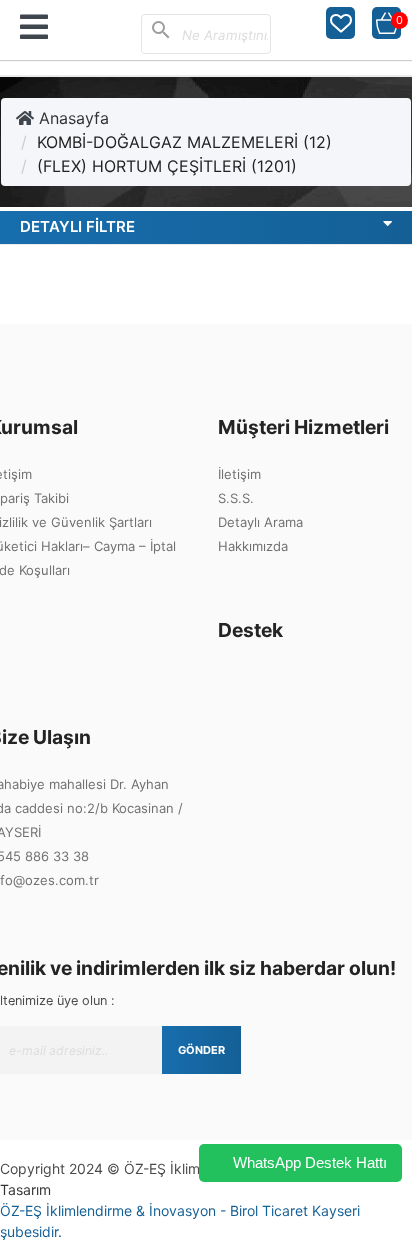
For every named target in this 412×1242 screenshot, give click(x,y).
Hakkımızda (253, 546)
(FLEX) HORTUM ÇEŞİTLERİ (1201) (167, 166)
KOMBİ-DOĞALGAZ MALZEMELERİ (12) (184, 142)
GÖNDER (201, 1050)
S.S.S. (236, 498)
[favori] (341, 23)
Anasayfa (71, 118)
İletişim (239, 474)
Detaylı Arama (260, 522)
